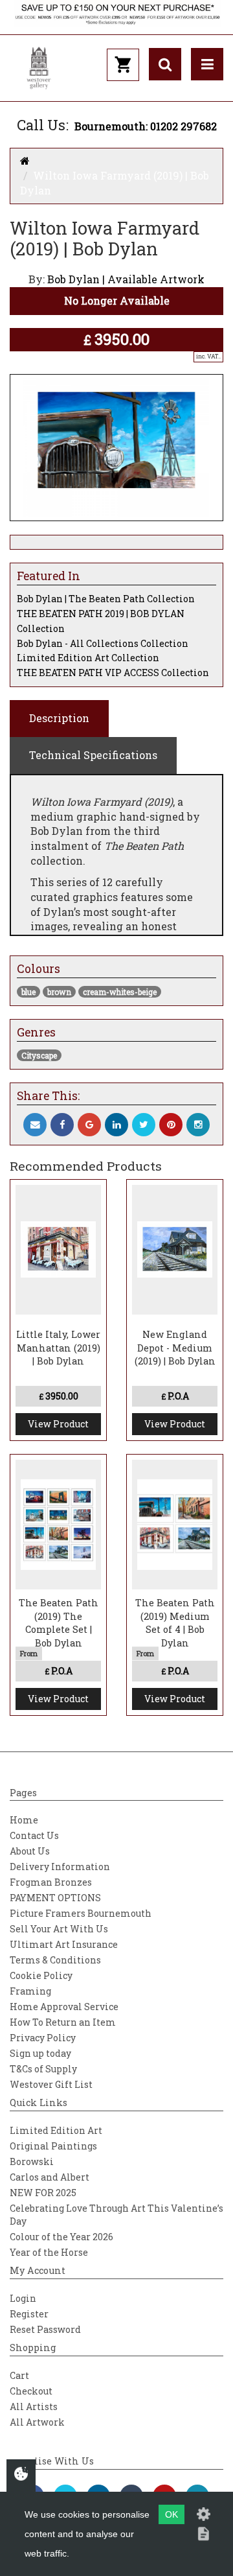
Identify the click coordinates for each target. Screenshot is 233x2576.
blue (28, 992)
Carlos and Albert (50, 2177)
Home (24, 1820)
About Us (30, 1851)
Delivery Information (60, 1867)
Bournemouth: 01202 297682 (146, 126)
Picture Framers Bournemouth (81, 1913)
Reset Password (45, 2329)
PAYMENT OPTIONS (55, 1898)
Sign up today (40, 2053)
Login (23, 2298)
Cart (19, 2375)
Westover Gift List (51, 2084)
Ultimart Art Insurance (64, 1944)
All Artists (34, 2406)
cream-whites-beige (120, 992)
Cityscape (39, 1055)
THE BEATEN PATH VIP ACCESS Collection (113, 673)
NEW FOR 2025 (43, 2193)
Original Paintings (53, 2146)
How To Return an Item (63, 2022)
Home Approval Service (64, 2007)
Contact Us (34, 1835)
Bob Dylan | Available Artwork (126, 279)
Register (29, 2314)
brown (59, 992)
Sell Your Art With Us (59, 1929)
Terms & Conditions (55, 1960)
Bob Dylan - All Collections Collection (103, 643)
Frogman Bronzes (51, 1882)
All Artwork (37, 2422)
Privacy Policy (43, 2038)
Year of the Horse (49, 2252)
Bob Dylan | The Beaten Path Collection (106, 599)
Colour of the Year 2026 (61, 2237)
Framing (30, 1991)
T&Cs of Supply (43, 2069)
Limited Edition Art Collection (88, 658)
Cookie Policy (41, 1975)
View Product (58, 1424)
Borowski (32, 2161)
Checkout (31, 2391)
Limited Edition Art (56, 2130)
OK (172, 2514)
